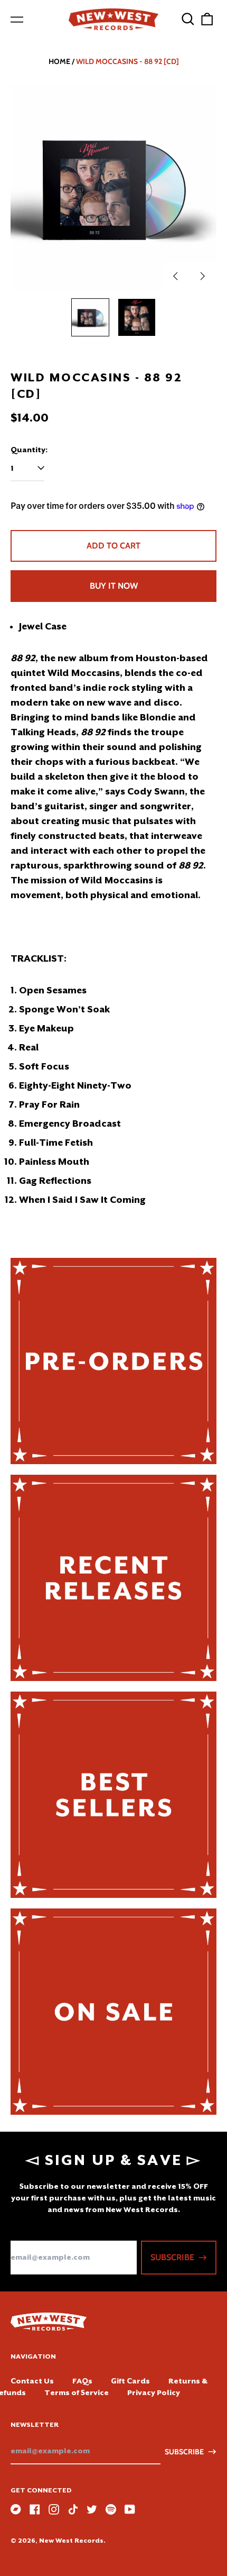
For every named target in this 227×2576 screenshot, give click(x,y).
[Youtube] (130, 2509)
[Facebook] (35, 2509)
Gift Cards (130, 2381)
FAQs (82, 2381)
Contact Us (32, 2381)
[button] (188, 19)
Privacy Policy (154, 2392)
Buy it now (114, 586)
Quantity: (29, 450)
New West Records (71, 2541)
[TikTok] (73, 2509)
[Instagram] (54, 2509)
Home (59, 61)
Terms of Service (77, 2392)
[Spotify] (111, 2509)
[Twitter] (92, 2509)
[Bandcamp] (16, 2509)
